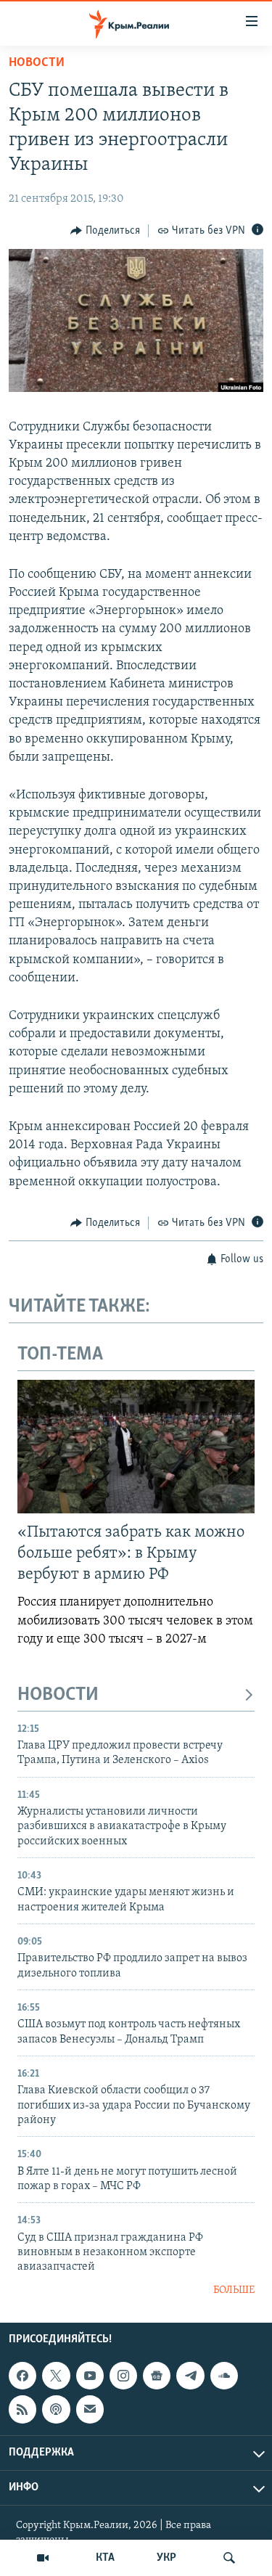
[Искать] (229, 2558)
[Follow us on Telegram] (190, 2376)
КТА (105, 2558)
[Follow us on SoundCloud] (224, 2376)
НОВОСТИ (58, 1695)
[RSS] (22, 2409)
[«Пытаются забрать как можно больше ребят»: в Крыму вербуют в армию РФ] (136, 1447)
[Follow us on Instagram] (123, 2376)
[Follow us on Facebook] (22, 2376)
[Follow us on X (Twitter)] (56, 2376)
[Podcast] (56, 2409)
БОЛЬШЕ (234, 2290)
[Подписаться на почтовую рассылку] (90, 2409)
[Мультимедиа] (43, 2558)
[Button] (105, 231)
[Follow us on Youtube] (90, 2376)
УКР (166, 2558)
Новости (37, 63)
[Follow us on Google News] (157, 2376)
